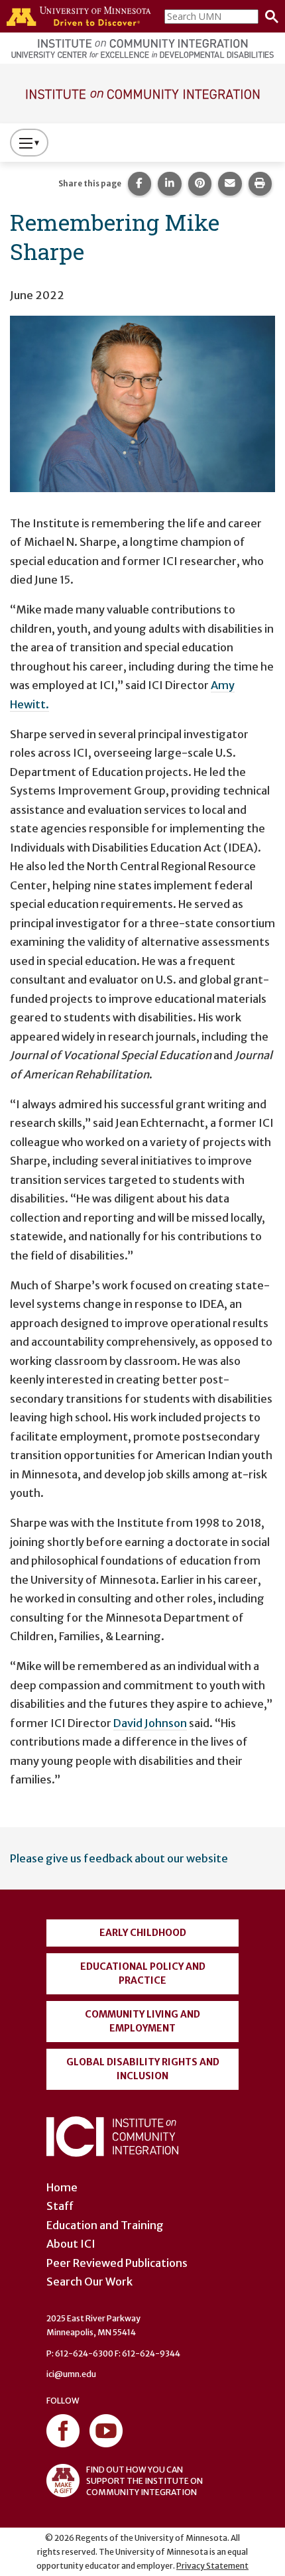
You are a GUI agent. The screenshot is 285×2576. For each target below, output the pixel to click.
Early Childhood (143, 1933)
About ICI (71, 2244)
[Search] (268, 17)
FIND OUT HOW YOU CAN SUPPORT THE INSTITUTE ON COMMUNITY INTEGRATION (144, 2481)
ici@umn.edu (71, 2374)
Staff (60, 2206)
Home (62, 2187)
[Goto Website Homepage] (142, 92)
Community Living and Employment (142, 2021)
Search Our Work (89, 2282)
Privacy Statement (212, 2566)
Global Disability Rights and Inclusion (143, 2069)
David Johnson (150, 1723)
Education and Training (105, 2225)
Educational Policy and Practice (143, 1973)
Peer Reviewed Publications (117, 2263)
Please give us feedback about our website (119, 1858)
